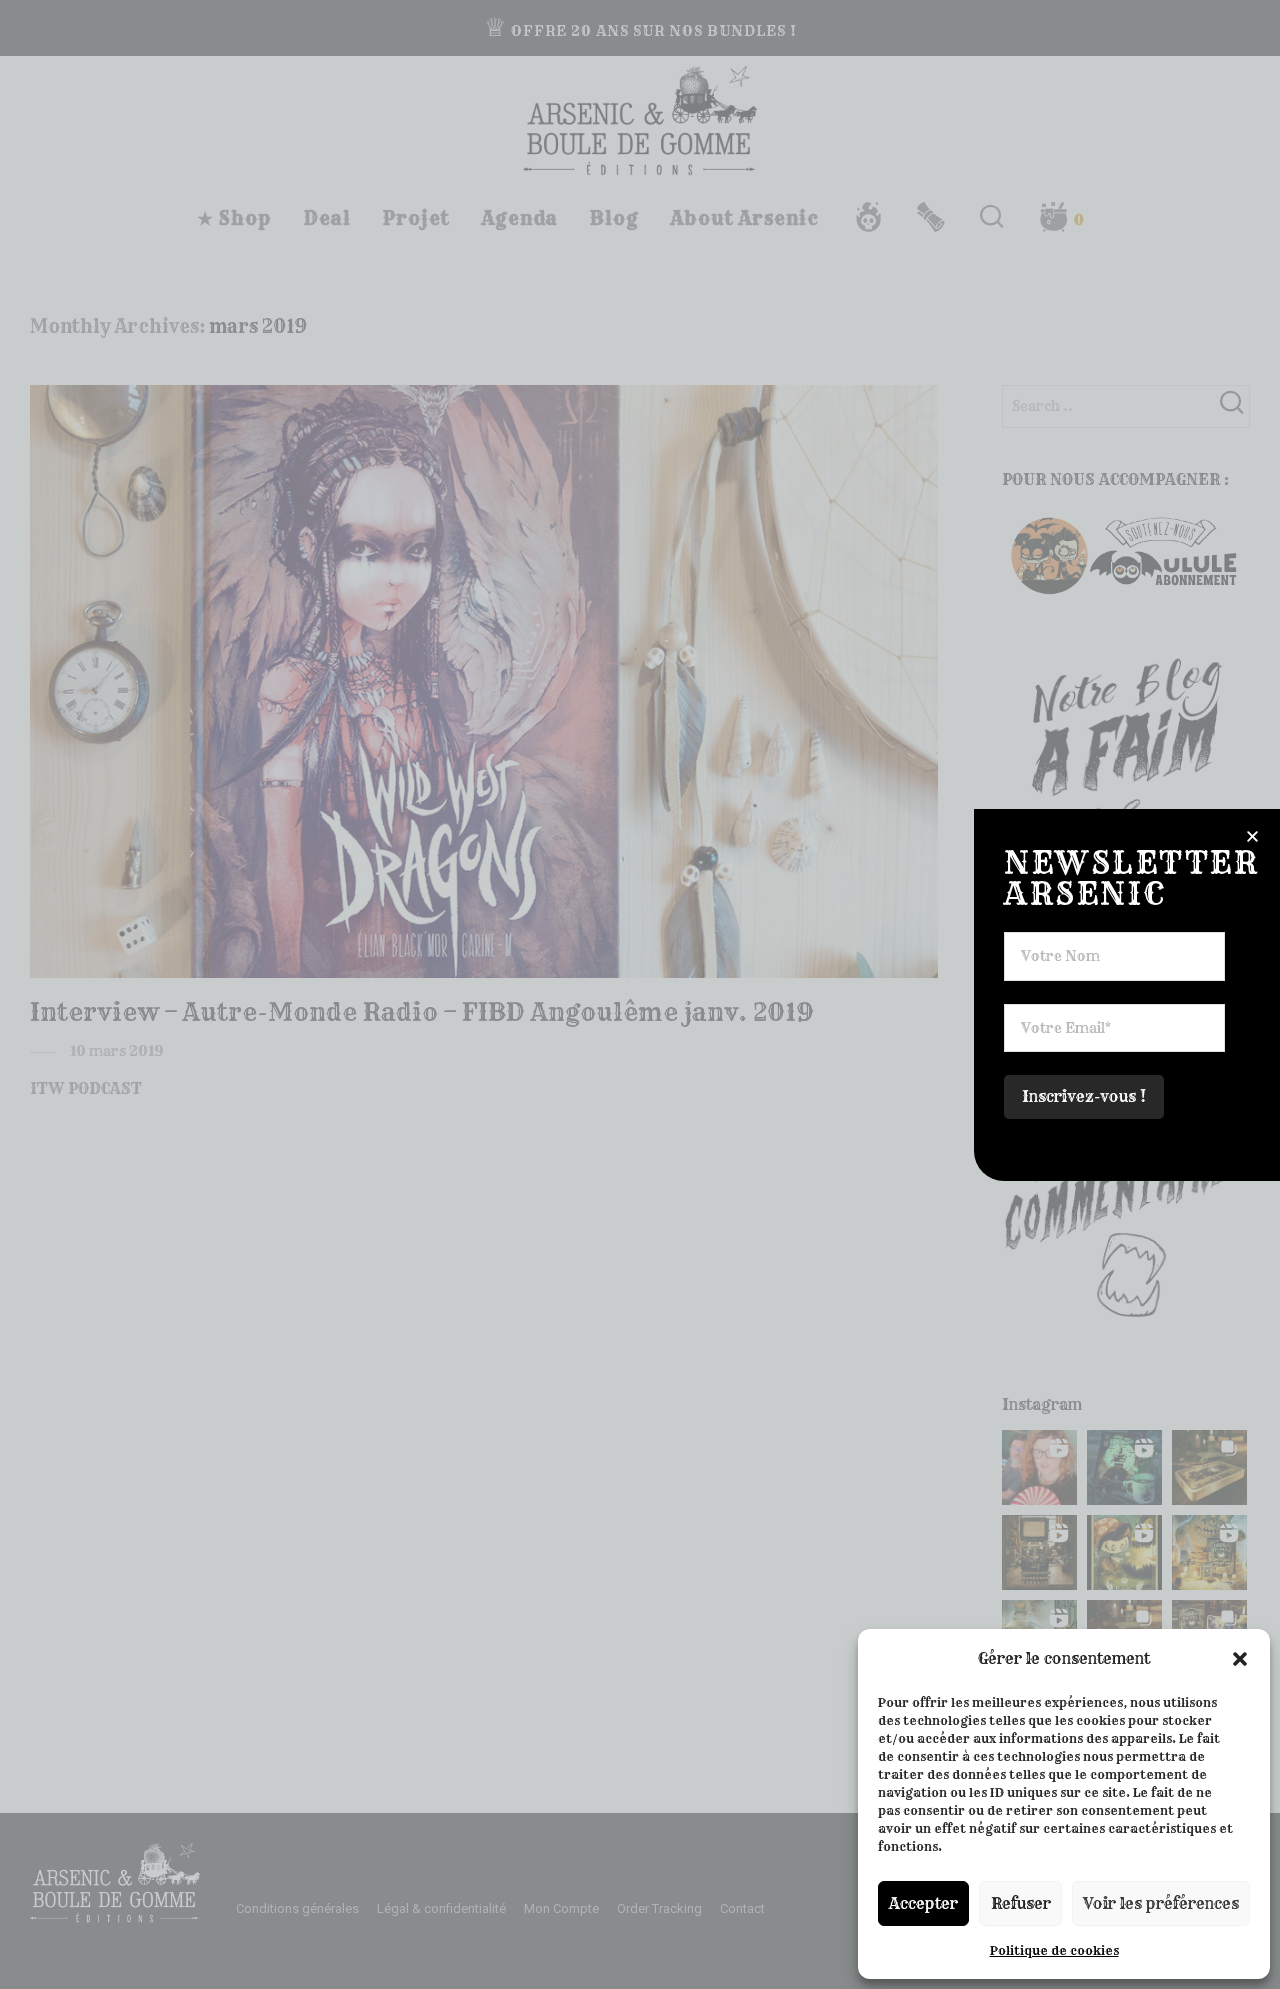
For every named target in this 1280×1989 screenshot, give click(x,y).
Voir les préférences (1161, 1903)
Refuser (1021, 1903)
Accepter (923, 1903)
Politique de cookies (1054, 1950)
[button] (1240, 1659)
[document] (640, 994)
